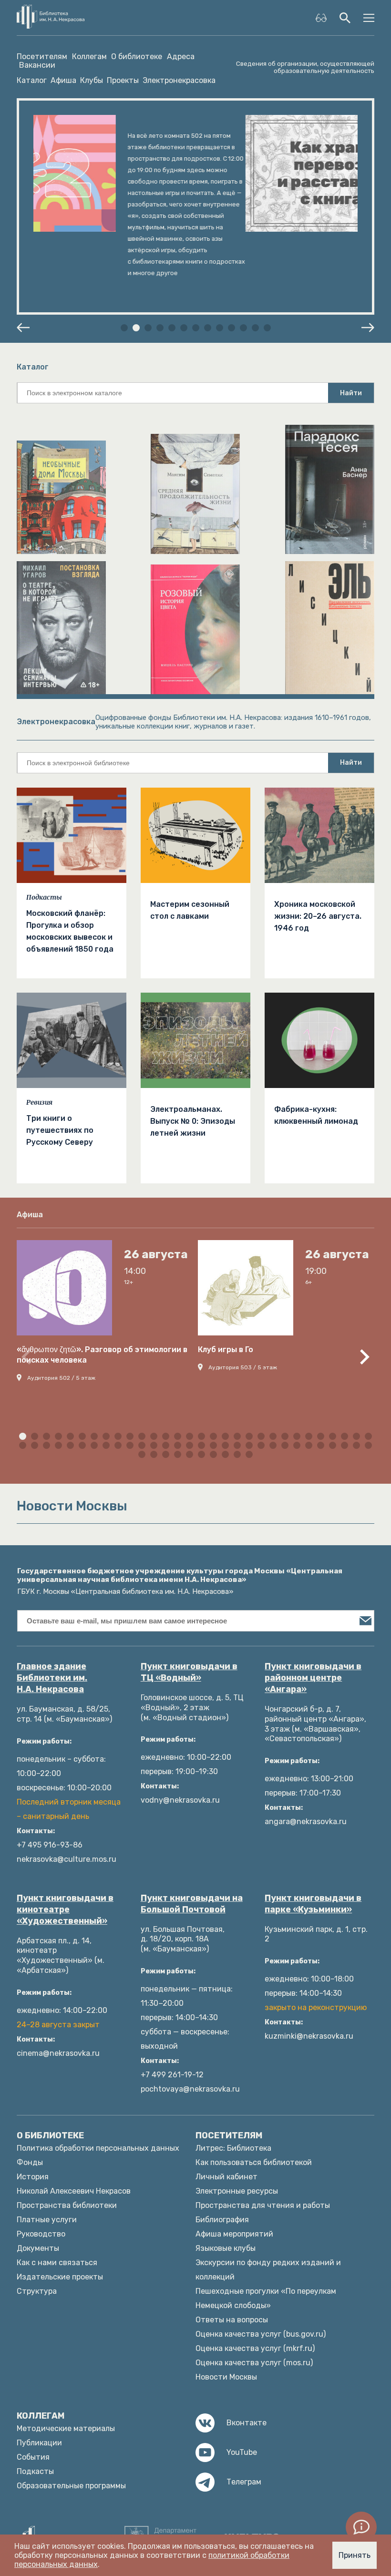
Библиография (222, 2220)
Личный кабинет (226, 2177)
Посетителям (42, 57)
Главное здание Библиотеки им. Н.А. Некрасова (52, 1678)
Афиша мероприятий (234, 2234)
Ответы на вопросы (232, 2320)
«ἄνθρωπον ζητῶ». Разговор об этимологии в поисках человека (102, 1355)
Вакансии (37, 65)
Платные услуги (47, 2220)
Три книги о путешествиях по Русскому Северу (60, 1130)
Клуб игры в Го (226, 1350)
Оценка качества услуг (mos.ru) (254, 2363)
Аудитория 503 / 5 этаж (243, 1367)
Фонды (30, 2162)
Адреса (181, 57)
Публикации (39, 2443)
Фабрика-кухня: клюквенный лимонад (316, 1115)
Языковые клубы (226, 2248)
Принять (355, 2555)
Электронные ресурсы (237, 2191)
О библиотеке (137, 57)
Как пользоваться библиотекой (254, 2162)
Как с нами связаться (57, 2263)
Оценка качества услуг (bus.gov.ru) (261, 2334)
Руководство (41, 2234)
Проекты (123, 80)
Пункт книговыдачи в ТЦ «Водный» (189, 1672)
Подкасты (44, 897)
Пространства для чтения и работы (263, 2205)
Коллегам (89, 57)
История (33, 2177)
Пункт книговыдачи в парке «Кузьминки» (313, 1904)
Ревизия (39, 1102)
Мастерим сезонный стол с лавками (190, 910)
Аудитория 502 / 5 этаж (61, 1378)
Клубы (92, 80)
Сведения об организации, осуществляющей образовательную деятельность (305, 67)
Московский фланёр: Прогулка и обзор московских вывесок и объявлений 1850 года (70, 931)
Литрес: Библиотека (233, 2148)
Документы (38, 2248)
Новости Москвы (226, 2377)
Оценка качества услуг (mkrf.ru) (255, 2348)
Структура (37, 2291)
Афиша (63, 80)
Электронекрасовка (179, 80)
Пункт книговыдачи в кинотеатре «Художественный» (65, 1909)
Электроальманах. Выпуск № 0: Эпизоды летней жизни (193, 1121)
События (33, 2457)
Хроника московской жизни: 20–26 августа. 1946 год (318, 916)
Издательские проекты (60, 2277)
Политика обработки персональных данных (98, 2148)
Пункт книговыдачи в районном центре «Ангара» (313, 1678)
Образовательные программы (71, 2486)
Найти (351, 393)
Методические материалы (66, 2428)
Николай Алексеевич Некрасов (74, 2191)
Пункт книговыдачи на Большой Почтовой (192, 1904)
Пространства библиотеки (67, 2205)
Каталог (32, 80)
